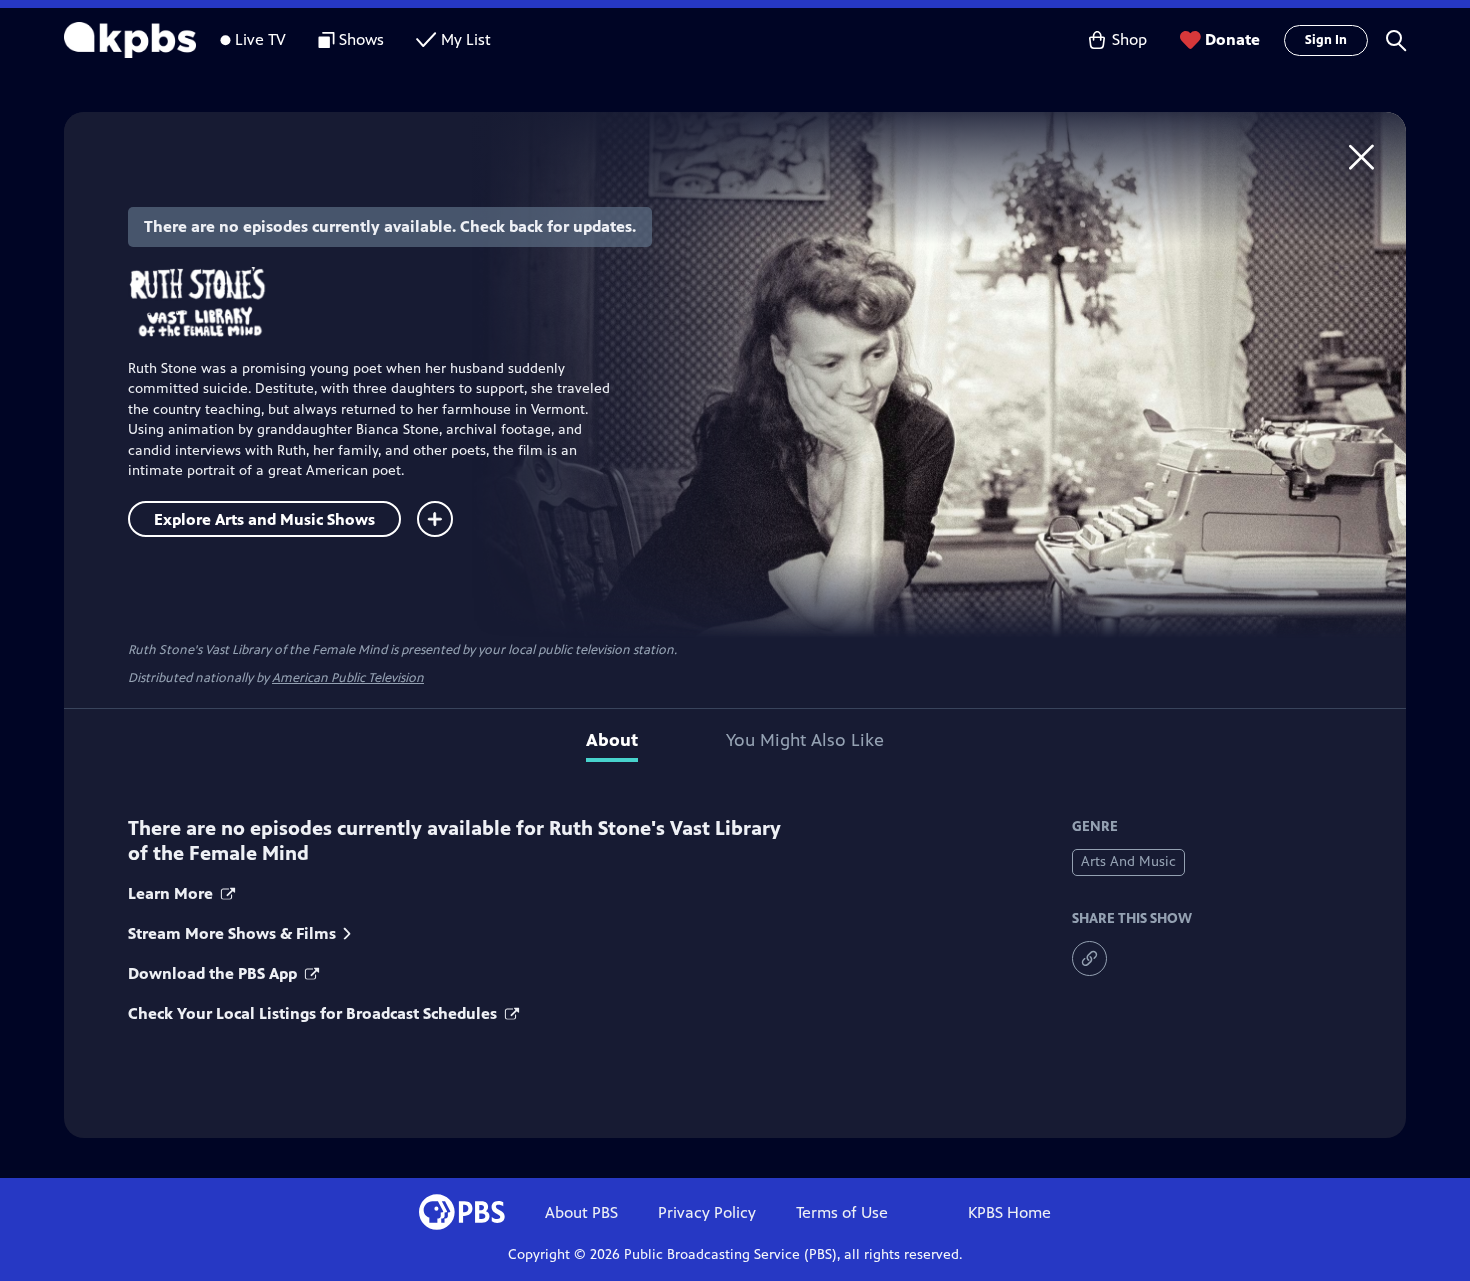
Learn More (172, 893)
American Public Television (348, 678)
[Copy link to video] (1089, 958)
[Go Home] (1361, 156)
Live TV (260, 39)
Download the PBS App (214, 973)
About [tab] (612, 740)
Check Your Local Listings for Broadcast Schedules (314, 1013)
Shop (1129, 39)
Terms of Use (842, 1212)
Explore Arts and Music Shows (264, 519)
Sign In (1326, 40)
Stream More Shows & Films (232, 933)
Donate (1232, 39)
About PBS (581, 1212)
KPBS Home (1009, 1212)
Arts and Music (1128, 861)
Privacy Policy (707, 1212)
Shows (361, 39)
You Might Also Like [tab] (805, 740)
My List (466, 39)
